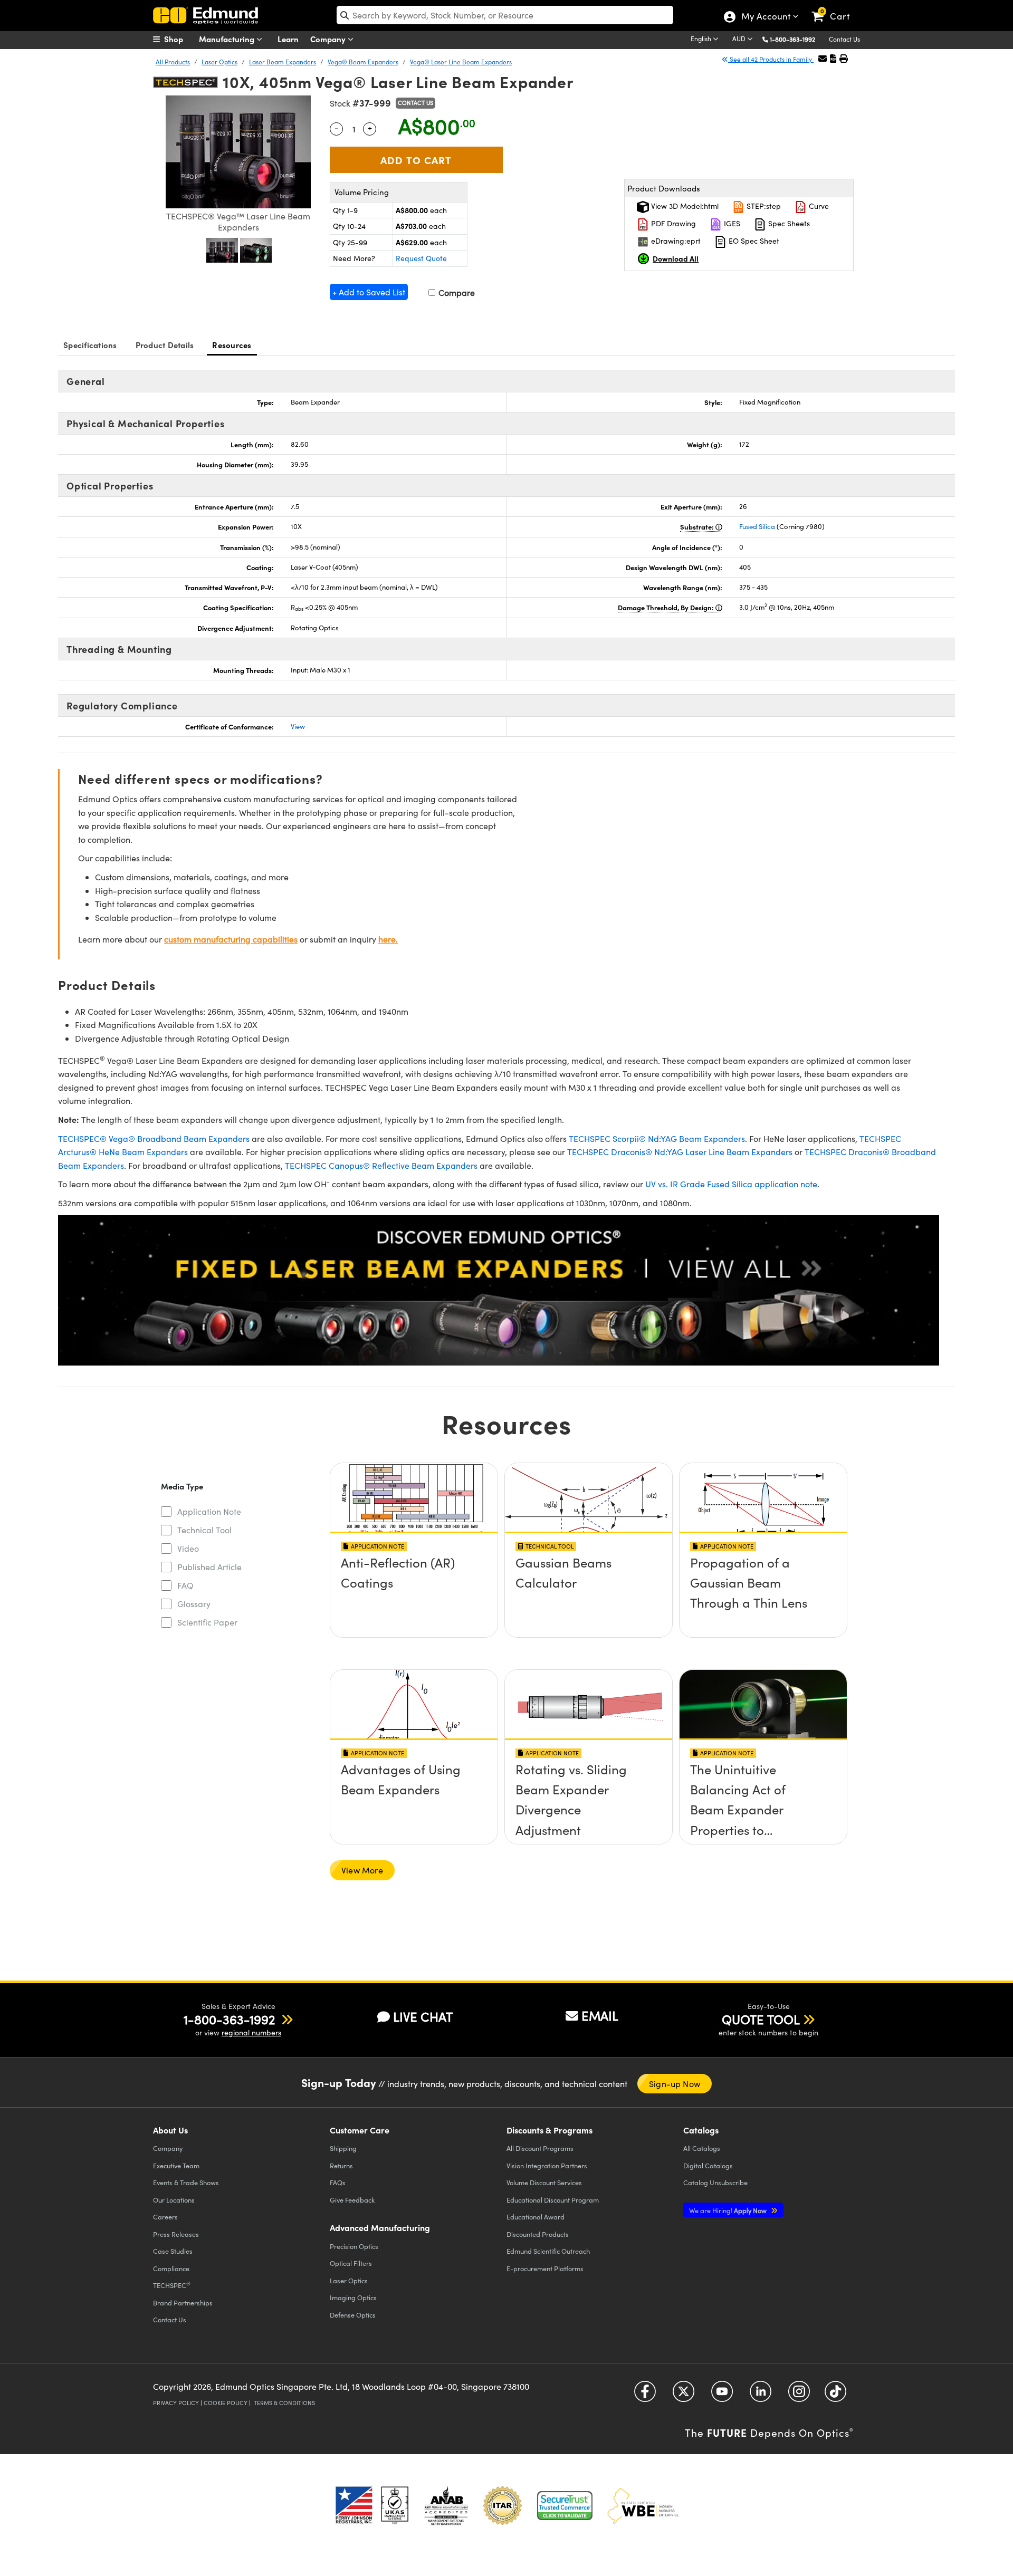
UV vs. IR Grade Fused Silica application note (731, 1184)
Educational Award (536, 2217)
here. (388, 939)
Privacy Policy (176, 2403)
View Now (414, 1592)
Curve (818, 206)
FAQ (185, 1585)
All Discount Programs (540, 2148)
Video (188, 1548)
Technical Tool (204, 1530)
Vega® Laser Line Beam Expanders (461, 62)
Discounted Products (538, 2234)
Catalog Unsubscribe (715, 2182)
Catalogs (702, 2148)
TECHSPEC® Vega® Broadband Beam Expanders (154, 1138)
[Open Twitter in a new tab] (684, 2395)
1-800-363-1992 (792, 39)
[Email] (823, 58)
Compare (456, 292)
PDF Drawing (672, 223)
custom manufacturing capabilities (231, 939)
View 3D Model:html (684, 206)
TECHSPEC (172, 2285)
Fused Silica (757, 526)
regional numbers (251, 2032)
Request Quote (421, 258)
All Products (173, 62)
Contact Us (844, 39)
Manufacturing (228, 39)
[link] (835, 8)
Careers (165, 2217)
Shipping (343, 2148)
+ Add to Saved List (369, 292)
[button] (796, 39)
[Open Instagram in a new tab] (799, 2395)
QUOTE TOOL (761, 2019)
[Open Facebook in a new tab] (645, 2395)
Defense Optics (353, 2315)
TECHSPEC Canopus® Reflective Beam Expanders (381, 1165)
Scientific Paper (207, 1622)
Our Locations (174, 2200)
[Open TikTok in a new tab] (835, 2395)
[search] (505, 15)
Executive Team (176, 2165)
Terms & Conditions (284, 2403)
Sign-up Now (675, 2084)
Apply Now (729, 2210)
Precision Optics (354, 2246)
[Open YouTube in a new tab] (722, 2395)
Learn (288, 39)
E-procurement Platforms (545, 2268)
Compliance (171, 2268)
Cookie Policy (226, 2403)
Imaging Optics (353, 2297)
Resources (232, 345)
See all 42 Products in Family (771, 59)
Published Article (209, 1567)
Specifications (90, 345)
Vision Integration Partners (547, 2165)
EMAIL (600, 2015)
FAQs (338, 2182)
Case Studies (173, 2251)
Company (329, 39)
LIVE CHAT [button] (423, 2017)
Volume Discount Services (544, 2182)
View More (362, 1870)
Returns (341, 2165)
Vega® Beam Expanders (363, 62)
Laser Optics (219, 62)
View (298, 726)
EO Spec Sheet (753, 241)
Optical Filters (351, 2263)
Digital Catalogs (708, 2165)
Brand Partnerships (183, 2303)
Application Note (209, 1511)
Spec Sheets (788, 223)
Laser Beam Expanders (283, 62)
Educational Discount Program (553, 2200)
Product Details (165, 345)
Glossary (194, 1604)
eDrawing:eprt (675, 241)
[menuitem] (179, 39)
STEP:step (763, 206)
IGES (731, 223)
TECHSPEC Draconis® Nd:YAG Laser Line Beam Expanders (680, 1152)
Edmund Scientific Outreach (548, 2251)
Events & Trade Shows (186, 2182)
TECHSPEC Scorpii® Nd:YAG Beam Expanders (657, 1138)
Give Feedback (352, 2200)
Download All (676, 258)
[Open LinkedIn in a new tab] (761, 2395)
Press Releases (176, 2234)
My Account (765, 17)
